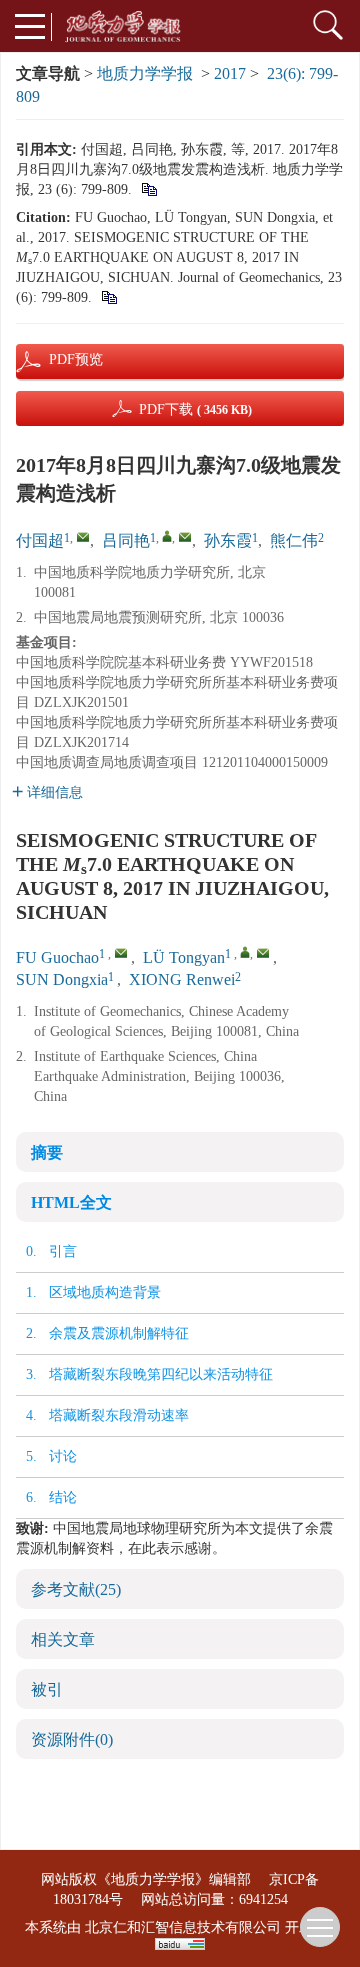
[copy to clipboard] (108, 297)
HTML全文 (71, 1202)
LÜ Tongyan (184, 957)
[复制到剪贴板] (148, 189)
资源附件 (72, 1739)
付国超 (40, 540)
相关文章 (63, 1639)
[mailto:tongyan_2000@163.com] (185, 537)
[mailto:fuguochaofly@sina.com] (83, 537)
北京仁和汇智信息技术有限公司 (183, 1927)
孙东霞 (228, 540)
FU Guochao (57, 957)
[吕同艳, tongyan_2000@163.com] (167, 536)
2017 (230, 73)
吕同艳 (126, 540)
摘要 (47, 1152)
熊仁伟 (294, 540)
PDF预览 (59, 359)
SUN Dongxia (62, 979)
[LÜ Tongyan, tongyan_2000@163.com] (245, 952)
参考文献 (76, 1589)
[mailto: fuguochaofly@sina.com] (121, 953)
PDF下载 (195, 409)
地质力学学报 (145, 73)
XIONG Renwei (182, 979)
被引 (47, 1689)
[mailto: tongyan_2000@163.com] (263, 953)
